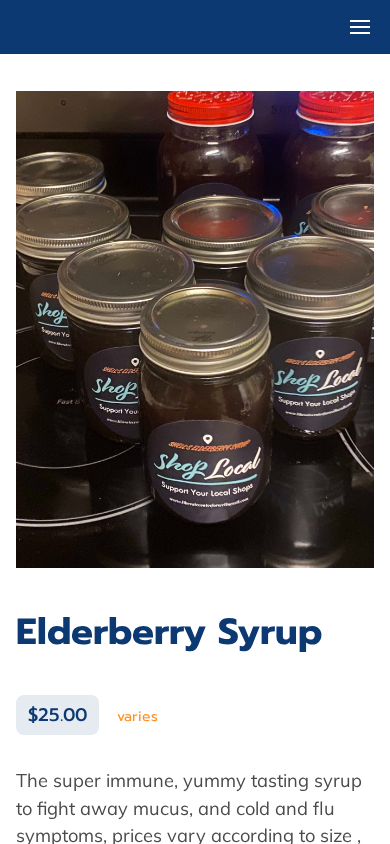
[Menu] (360, 27)
